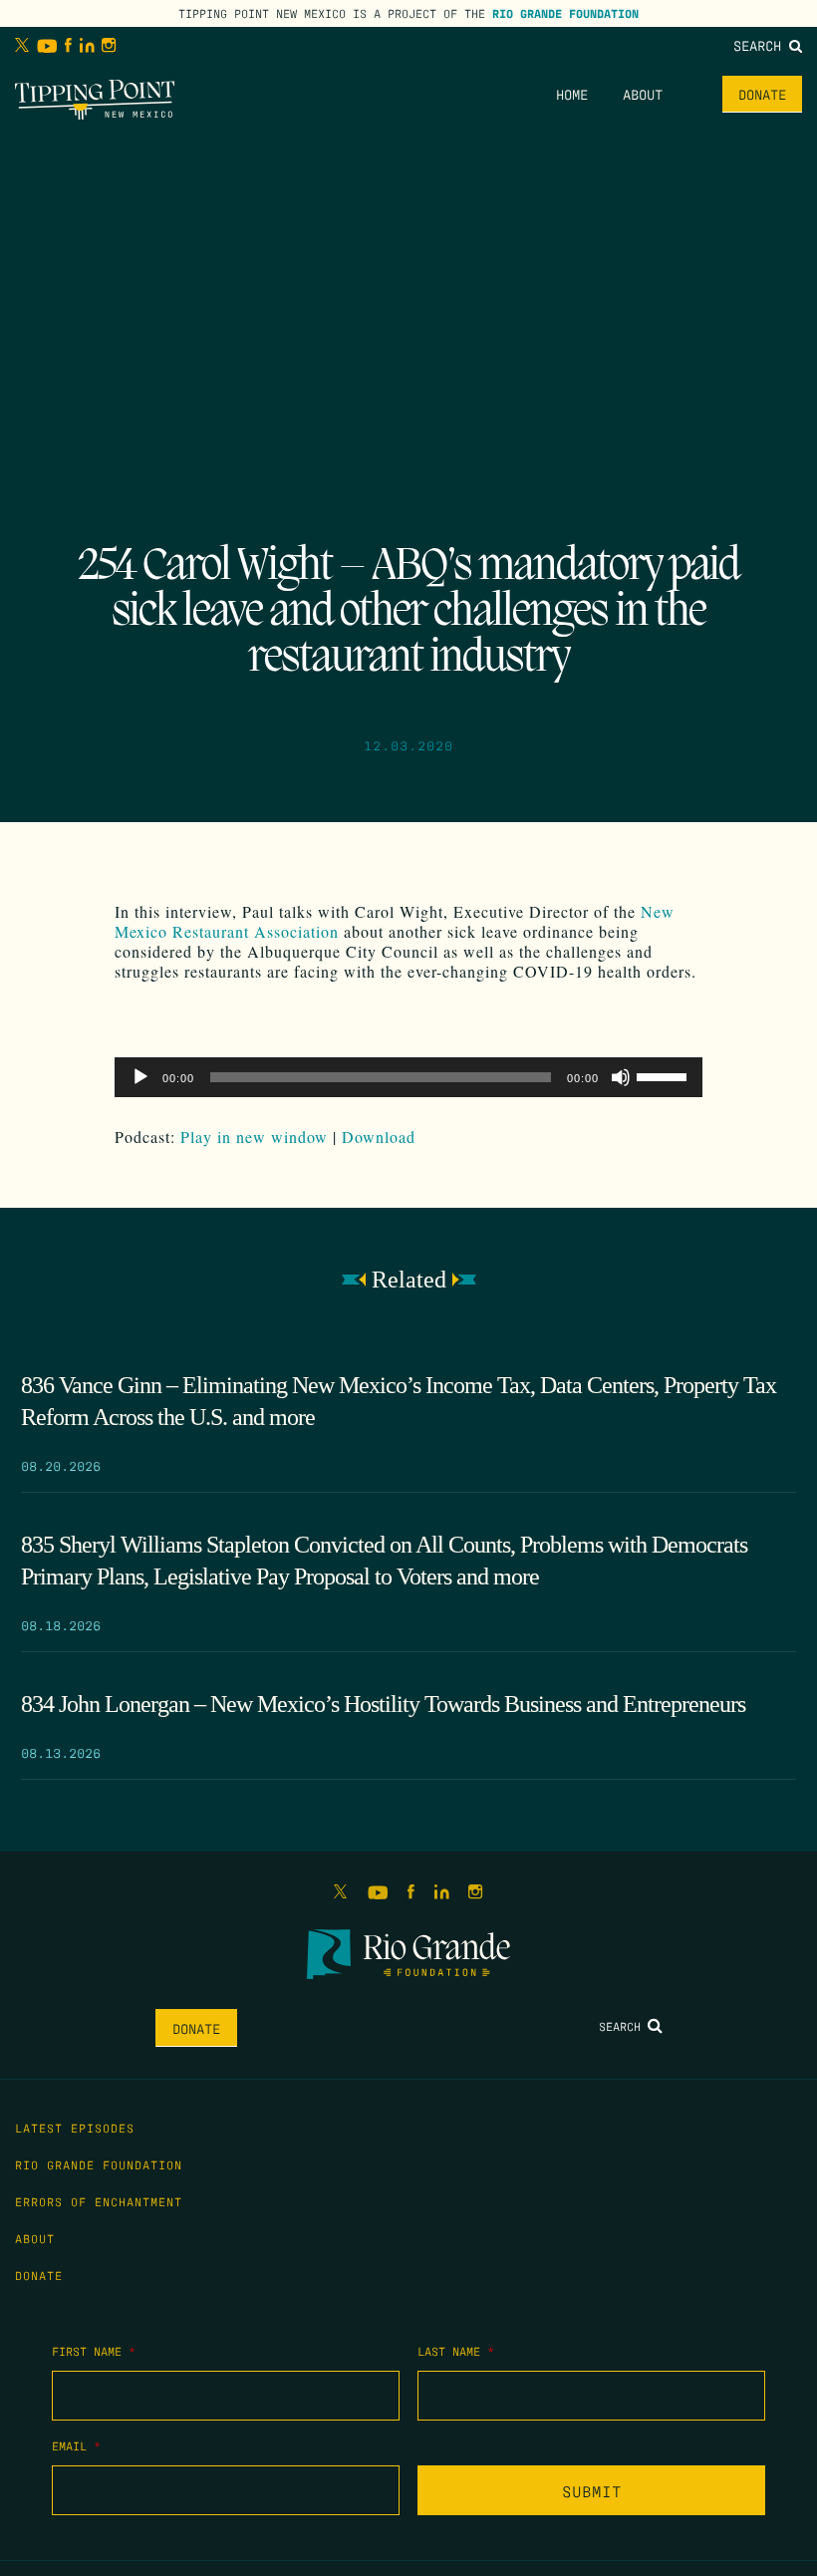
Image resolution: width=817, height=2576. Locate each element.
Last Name (456, 2351)
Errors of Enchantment (99, 2201)
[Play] (140, 1077)
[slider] (665, 1075)
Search (761, 45)
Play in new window (254, 1137)
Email (76, 2445)
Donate (762, 94)
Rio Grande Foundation (565, 13)
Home (572, 94)
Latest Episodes (75, 2128)
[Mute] (621, 1077)
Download (379, 1137)
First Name (94, 2351)
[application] (408, 1077)
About (643, 94)
